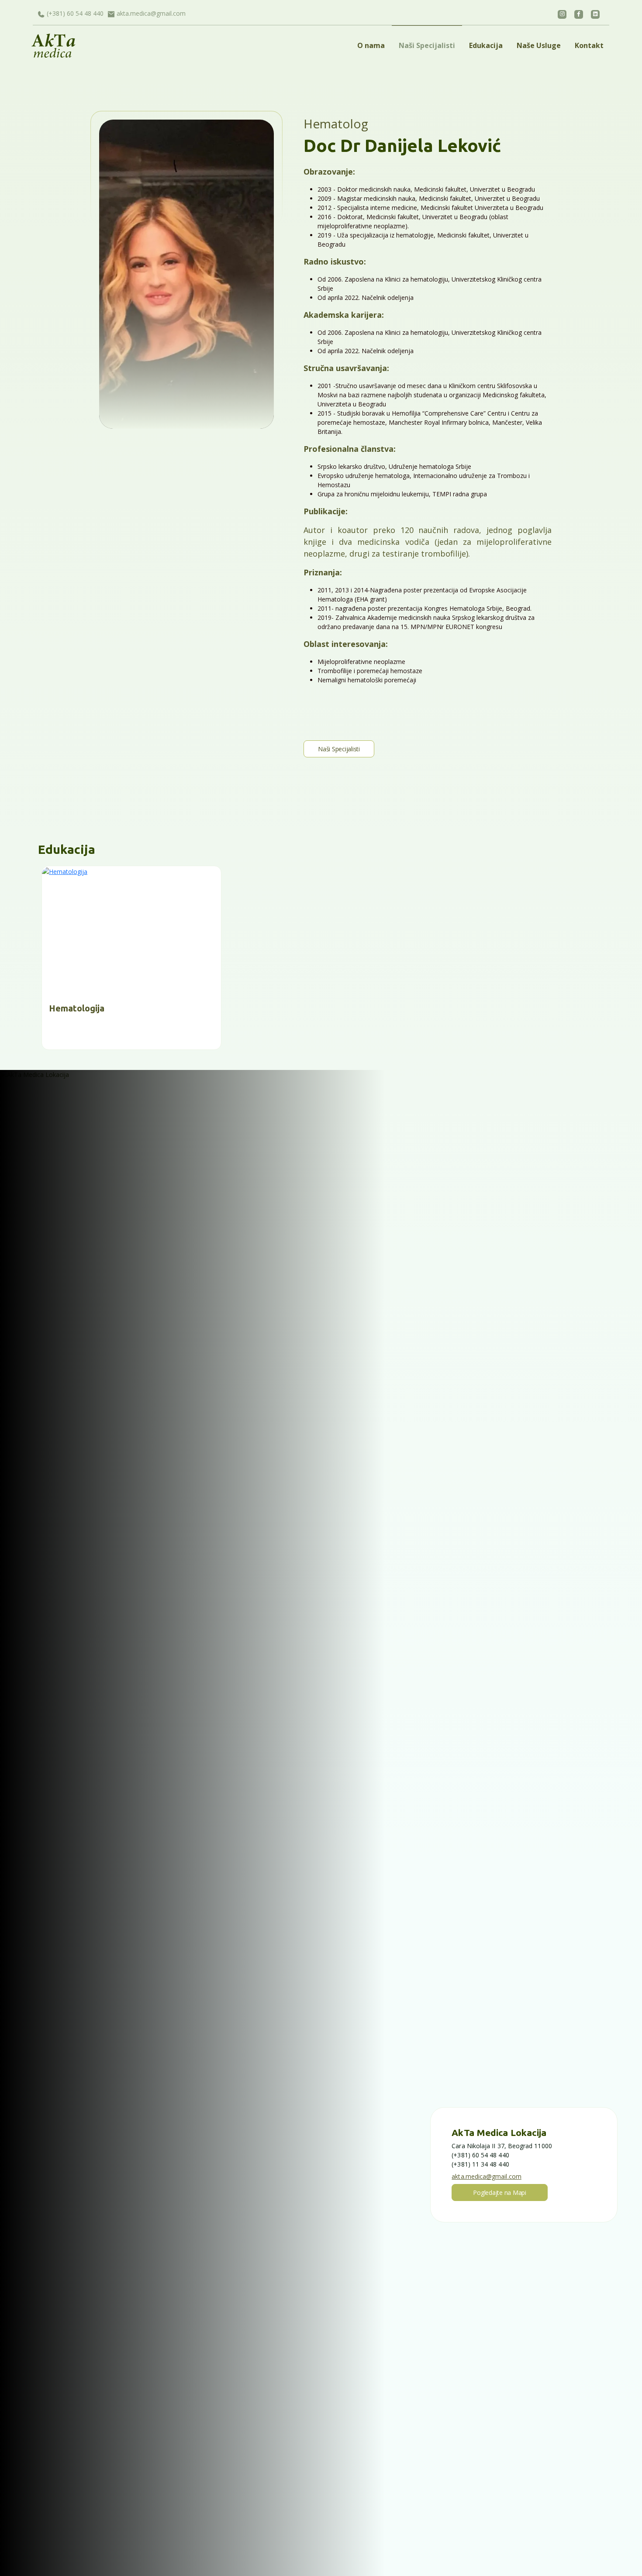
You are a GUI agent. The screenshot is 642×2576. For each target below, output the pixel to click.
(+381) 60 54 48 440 (75, 13)
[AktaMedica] (83, 46)
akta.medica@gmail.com (151, 13)
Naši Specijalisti (427, 45)
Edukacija (486, 45)
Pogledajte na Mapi (500, 2193)
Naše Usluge (539, 45)
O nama (371, 45)
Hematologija (77, 1008)
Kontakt (589, 45)
